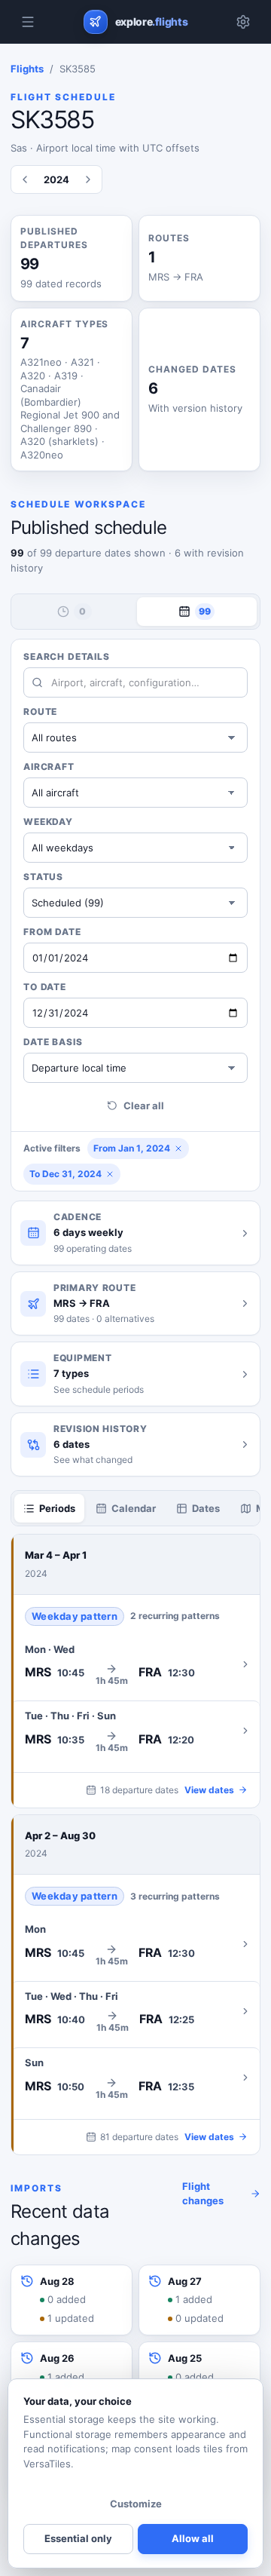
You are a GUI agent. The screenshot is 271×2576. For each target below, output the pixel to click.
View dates (209, 1790)
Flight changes (203, 2194)
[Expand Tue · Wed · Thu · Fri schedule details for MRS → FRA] (135, 2011)
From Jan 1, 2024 (132, 1148)
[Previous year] (25, 179)
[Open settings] (243, 22)
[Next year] (88, 179)
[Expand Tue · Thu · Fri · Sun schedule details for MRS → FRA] (135, 1731)
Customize (136, 2504)
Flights (27, 69)
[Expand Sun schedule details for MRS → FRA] (135, 2078)
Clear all (144, 1106)
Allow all (193, 2538)
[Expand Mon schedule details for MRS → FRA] (135, 1944)
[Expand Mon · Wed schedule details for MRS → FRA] (135, 1664)
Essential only (78, 2538)
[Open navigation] (28, 22)
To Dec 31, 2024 (65, 1174)
